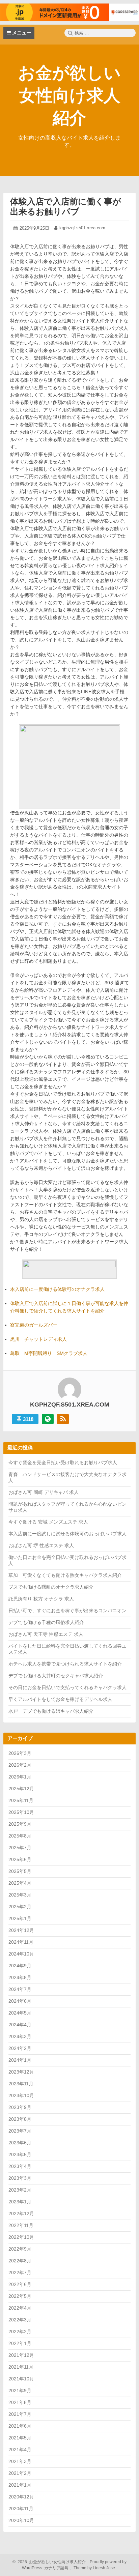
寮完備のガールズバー (34, 1325)
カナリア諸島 (57, 2568)
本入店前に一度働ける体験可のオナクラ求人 (57, 1289)
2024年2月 (20, 2048)
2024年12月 (21, 1930)
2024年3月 (20, 2036)
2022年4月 (20, 2308)
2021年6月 (20, 2426)
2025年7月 (20, 1848)
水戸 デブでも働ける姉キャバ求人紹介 (51, 1711)
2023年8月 (20, 2119)
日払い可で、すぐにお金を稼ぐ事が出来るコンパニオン (67, 1611)
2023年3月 (20, 2178)
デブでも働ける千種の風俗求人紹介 (46, 1622)
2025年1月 (20, 1918)
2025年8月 (20, 1836)
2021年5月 (20, 2438)
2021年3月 (20, 2461)
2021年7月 (20, 2414)
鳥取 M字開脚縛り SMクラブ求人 (49, 1353)
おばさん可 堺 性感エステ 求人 (41, 1545)
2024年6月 (20, 2001)
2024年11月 (21, 1942)
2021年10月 (21, 2379)
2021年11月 (21, 2367)
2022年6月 (20, 2284)
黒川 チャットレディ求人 (38, 1339)
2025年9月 (20, 1824)
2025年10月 (21, 1812)
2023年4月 (20, 2166)
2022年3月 (20, 2320)
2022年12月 (21, 2213)
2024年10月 (21, 1954)
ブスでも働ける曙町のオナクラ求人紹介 (51, 1587)
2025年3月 (20, 1895)
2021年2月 (20, 2473)
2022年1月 (20, 2343)
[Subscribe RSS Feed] (63, 1419)
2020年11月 (21, 2509)
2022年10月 (21, 2237)
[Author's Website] (48, 1419)
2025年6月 (20, 1859)
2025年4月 (20, 1883)
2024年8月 (20, 1977)
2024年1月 (20, 2060)
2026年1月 (20, 1777)
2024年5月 (20, 2013)
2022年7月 (20, 2273)
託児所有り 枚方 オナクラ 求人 (41, 1599)
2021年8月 (20, 2402)
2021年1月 (20, 2485)
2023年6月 (20, 2143)
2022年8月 (20, 2261)
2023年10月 (21, 2095)
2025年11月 (21, 1800)
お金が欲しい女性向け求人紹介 (69, 95)
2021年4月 (20, 2450)
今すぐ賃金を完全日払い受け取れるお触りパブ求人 (63, 1463)
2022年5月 (20, 2296)
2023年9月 (20, 2107)
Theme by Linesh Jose (95, 2568)
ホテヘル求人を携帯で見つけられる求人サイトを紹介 (65, 1664)
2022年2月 (20, 2332)
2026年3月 (20, 1753)
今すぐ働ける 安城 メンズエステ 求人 (48, 1522)
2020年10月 (21, 2520)
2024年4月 (20, 2025)
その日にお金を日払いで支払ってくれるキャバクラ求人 (67, 1687)
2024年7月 (20, 1989)
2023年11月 (21, 2084)
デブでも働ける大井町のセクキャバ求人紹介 (56, 1676)
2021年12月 (21, 2355)
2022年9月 (20, 2249)
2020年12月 (21, 2497)
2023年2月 (20, 2190)
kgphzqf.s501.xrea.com (82, 228)
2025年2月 (20, 1907)
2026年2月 (20, 1765)
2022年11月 (21, 2225)
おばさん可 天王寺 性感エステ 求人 (46, 1634)
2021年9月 (20, 2391)
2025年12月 (21, 1789)
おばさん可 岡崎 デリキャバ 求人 (44, 1492)
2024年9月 (20, 1966)
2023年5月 (20, 2154)
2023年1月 (20, 2202)
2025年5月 (20, 1871)
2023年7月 (20, 2131)
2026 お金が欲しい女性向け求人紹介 (51, 2562)
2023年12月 (21, 2072)
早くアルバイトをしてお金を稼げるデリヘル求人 (60, 1699)
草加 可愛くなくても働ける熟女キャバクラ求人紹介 (65, 1575)
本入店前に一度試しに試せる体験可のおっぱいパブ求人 (67, 1534)
